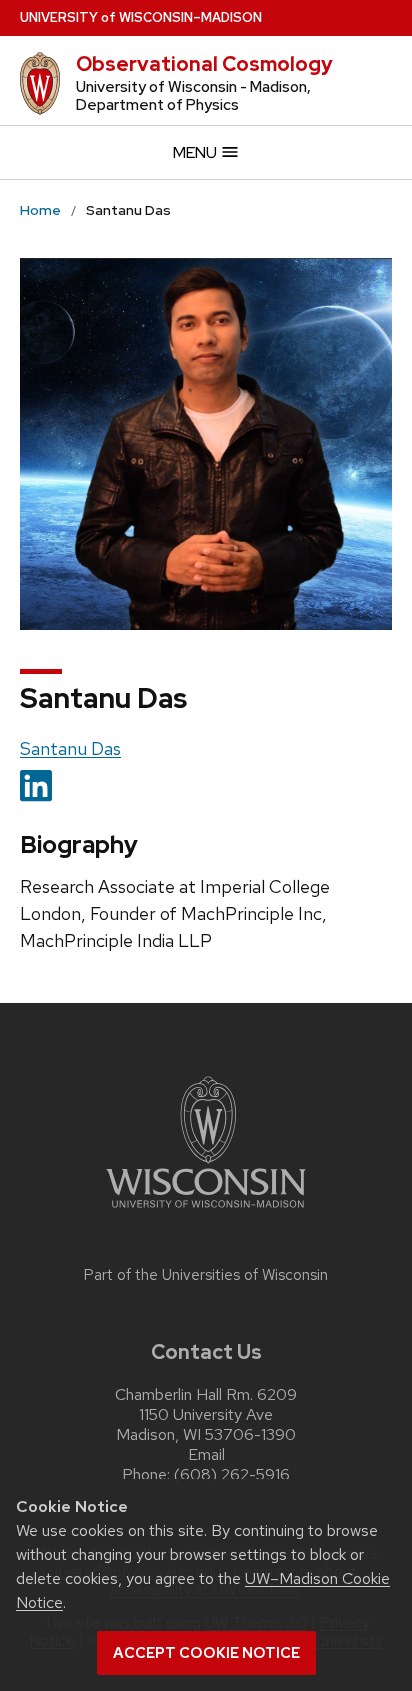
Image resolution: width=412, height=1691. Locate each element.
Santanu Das (70, 748)
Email (206, 1454)
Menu (196, 152)
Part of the (206, 1275)
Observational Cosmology (204, 64)
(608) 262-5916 (232, 1474)
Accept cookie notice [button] (206, 1653)
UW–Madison (141, 17)
